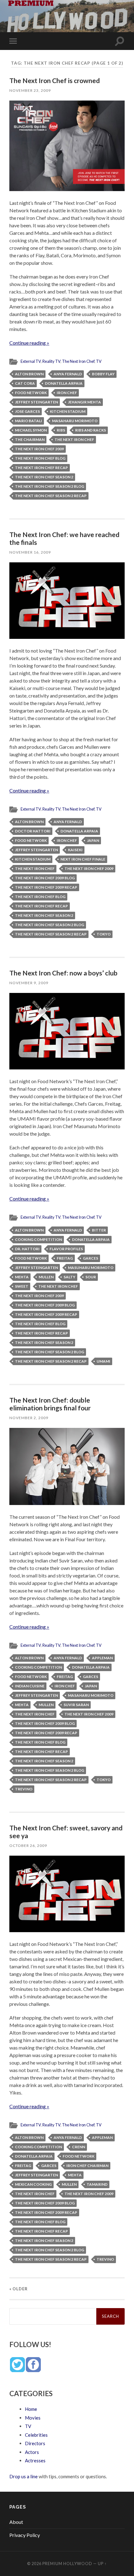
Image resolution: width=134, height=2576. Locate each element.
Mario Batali (29, 421)
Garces (91, 1258)
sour (91, 1277)
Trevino (24, 1789)
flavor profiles (66, 1249)
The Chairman (30, 439)
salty (69, 1277)
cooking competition (38, 1239)
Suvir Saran (76, 1705)
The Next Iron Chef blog (40, 458)
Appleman (102, 1658)
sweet (22, 1286)
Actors (32, 2452)
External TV (31, 361)
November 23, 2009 (30, 90)
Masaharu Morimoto (75, 421)
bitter (99, 1230)
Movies (33, 2418)
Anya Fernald (68, 374)
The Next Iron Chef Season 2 (44, 477)
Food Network (31, 393)
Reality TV (51, 361)
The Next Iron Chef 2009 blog (45, 878)
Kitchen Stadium (68, 411)
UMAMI (103, 1361)
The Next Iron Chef (78, 361)
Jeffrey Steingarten (36, 402)
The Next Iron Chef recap (41, 468)
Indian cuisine (30, 1686)
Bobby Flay (103, 374)
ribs (61, 430)
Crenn (79, 2147)
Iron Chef (67, 393)
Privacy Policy (25, 2535)
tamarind (97, 2184)
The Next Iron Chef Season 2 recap (51, 496)
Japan (93, 840)
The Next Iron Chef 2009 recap (46, 887)
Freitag (65, 1258)
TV (99, 361)
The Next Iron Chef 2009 (39, 449)
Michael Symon (31, 430)
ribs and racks (91, 430)
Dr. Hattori (27, 1249)
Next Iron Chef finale (83, 859)
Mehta (22, 1277)
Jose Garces (27, 411)
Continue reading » (29, 343)
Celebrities (36, 2435)
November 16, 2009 (30, 552)
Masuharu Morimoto (91, 1268)
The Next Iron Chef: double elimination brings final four (50, 1404)
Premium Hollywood (67, 2564)
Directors (35, 2443)
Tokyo (104, 934)
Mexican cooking (33, 2184)
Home (31, 2409)
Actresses (35, 2460)
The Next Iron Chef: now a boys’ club (63, 973)
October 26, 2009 (28, 1846)
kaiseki (75, 850)
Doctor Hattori (33, 831)
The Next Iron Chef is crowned (55, 80)
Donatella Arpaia (64, 383)
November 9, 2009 (29, 983)
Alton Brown (29, 374)
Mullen (46, 1277)
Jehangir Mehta (84, 402)
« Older (19, 2289)
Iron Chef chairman (87, 2166)
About (16, 2522)
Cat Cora (25, 383)
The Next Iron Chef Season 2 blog (50, 486)
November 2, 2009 (29, 1418)
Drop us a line (24, 2476)
